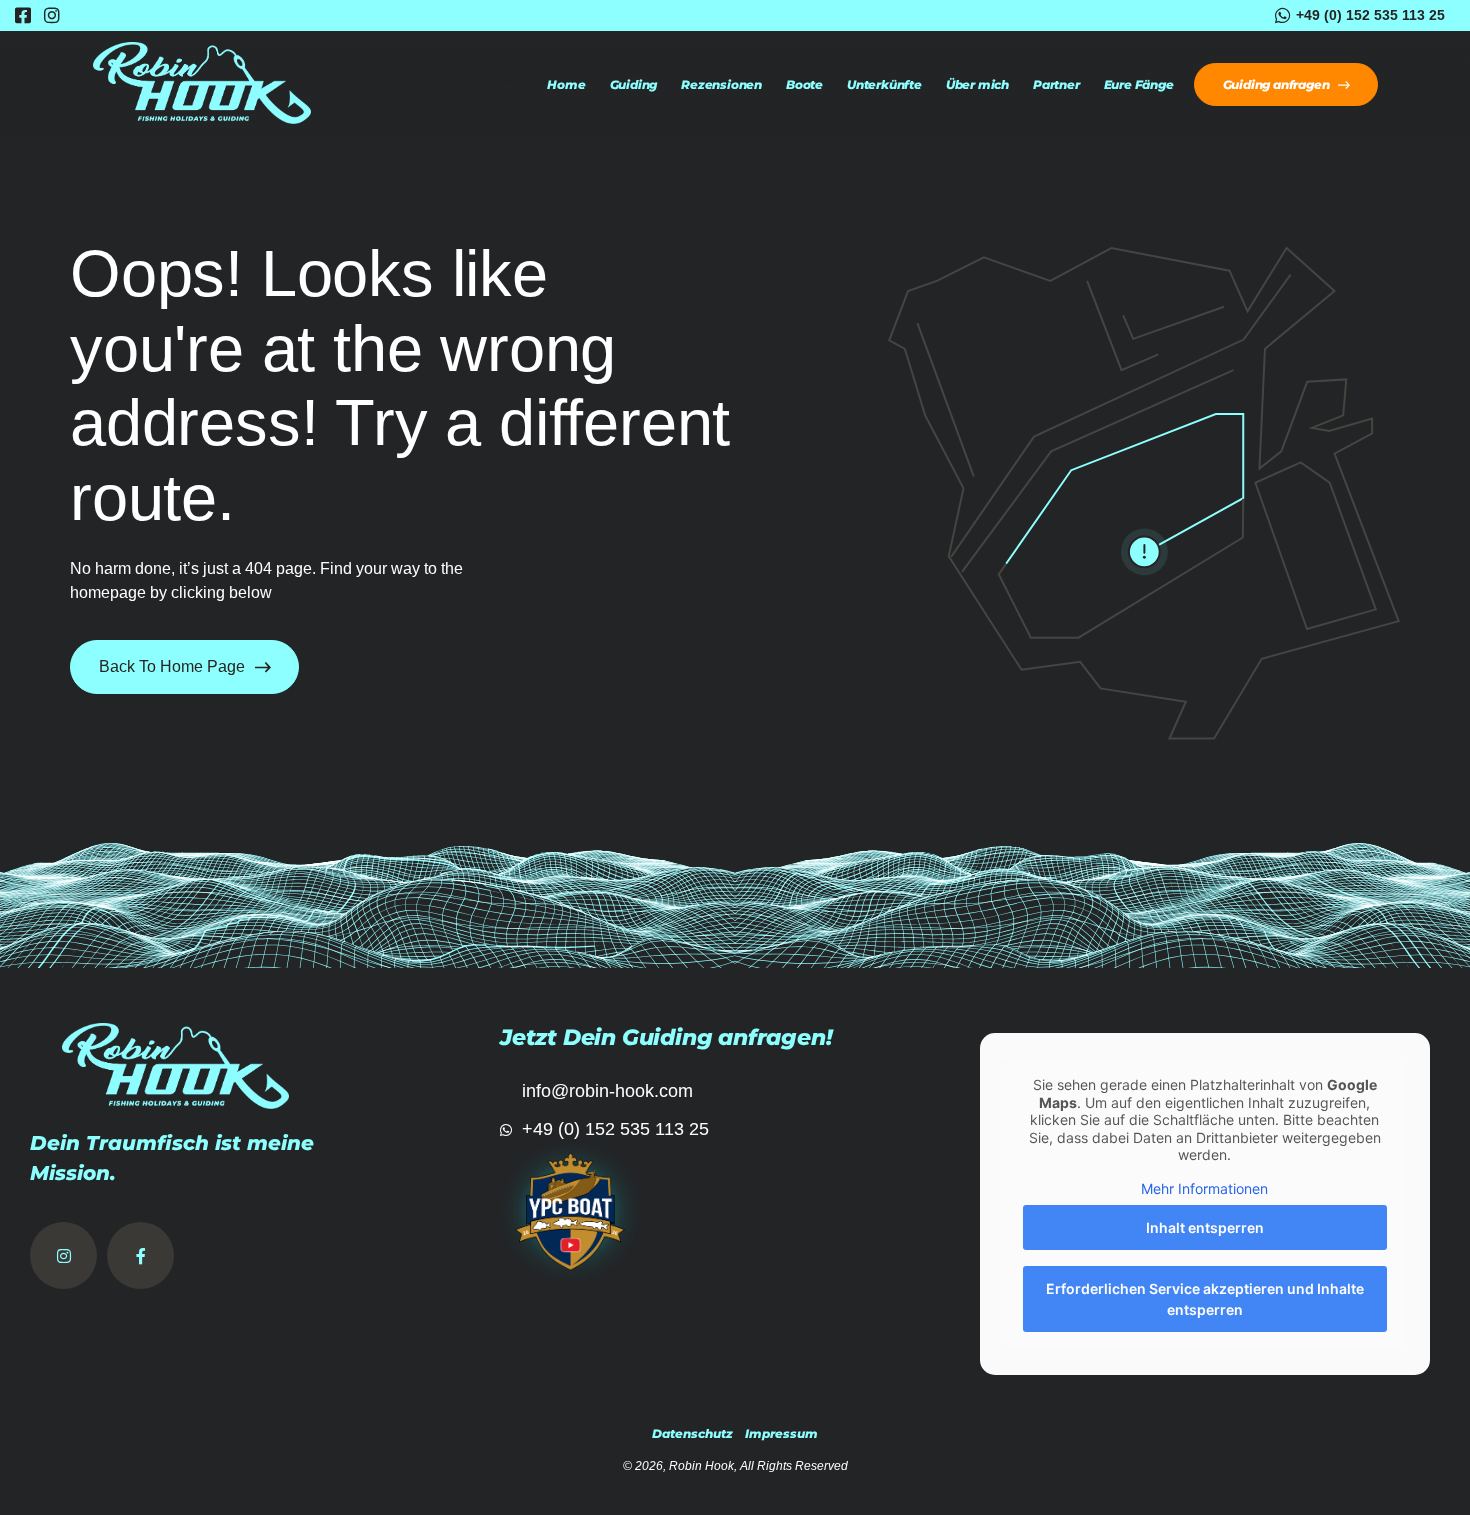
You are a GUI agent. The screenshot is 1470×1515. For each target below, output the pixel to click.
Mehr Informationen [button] (1204, 1188)
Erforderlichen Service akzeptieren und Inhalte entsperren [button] (1205, 1299)
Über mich (977, 85)
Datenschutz (692, 1433)
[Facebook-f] (140, 1255)
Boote (804, 85)
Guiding (634, 85)
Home (566, 85)
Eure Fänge (1139, 85)
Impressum (781, 1433)
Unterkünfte (884, 85)
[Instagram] (63, 1255)
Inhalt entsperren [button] (1205, 1227)
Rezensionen (721, 85)
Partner (1056, 85)
